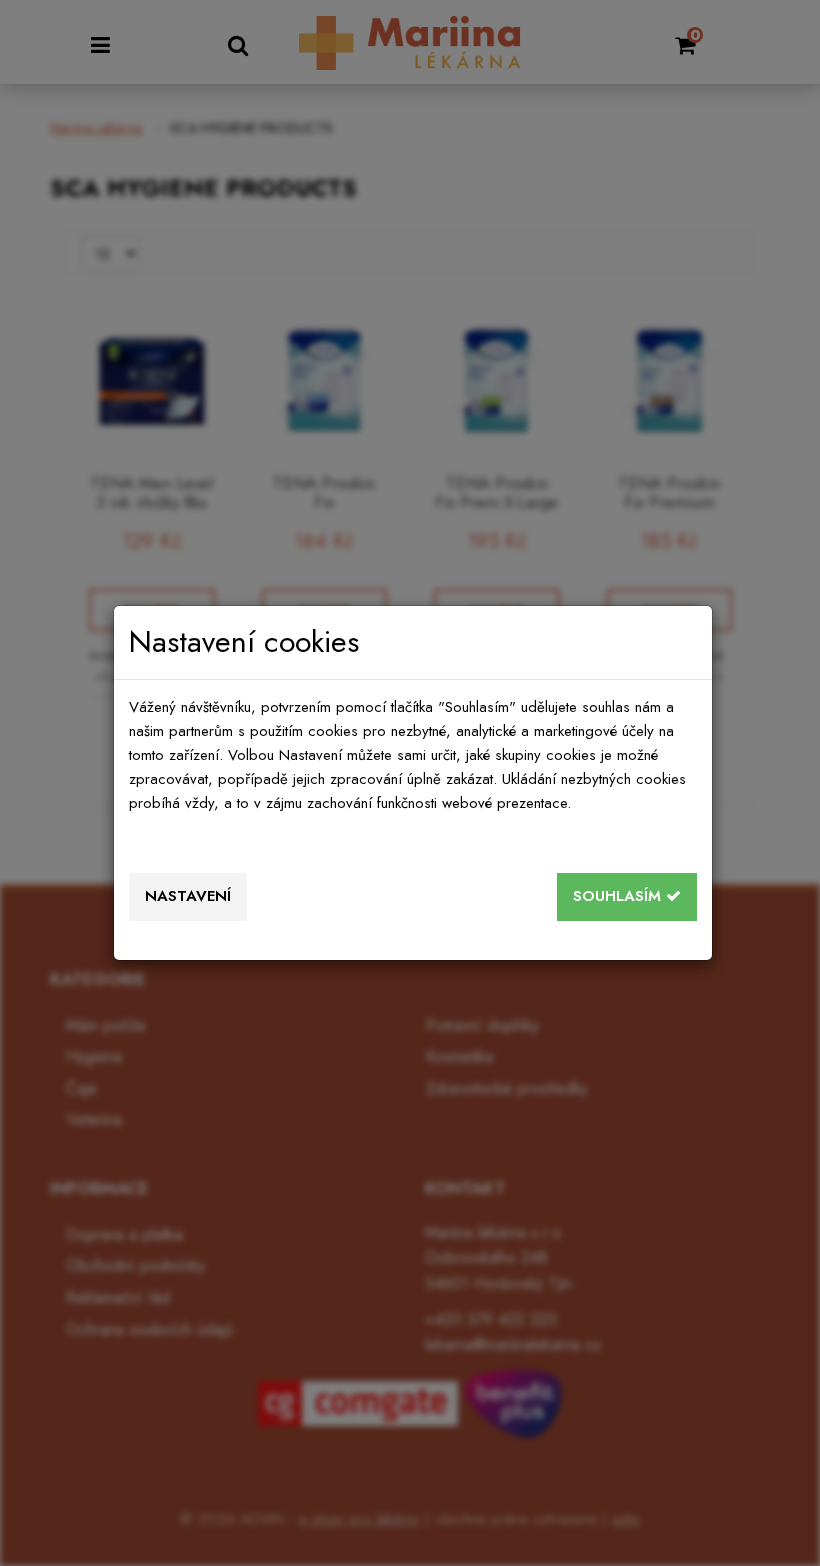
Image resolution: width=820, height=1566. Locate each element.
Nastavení (188, 896)
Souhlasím (619, 896)
